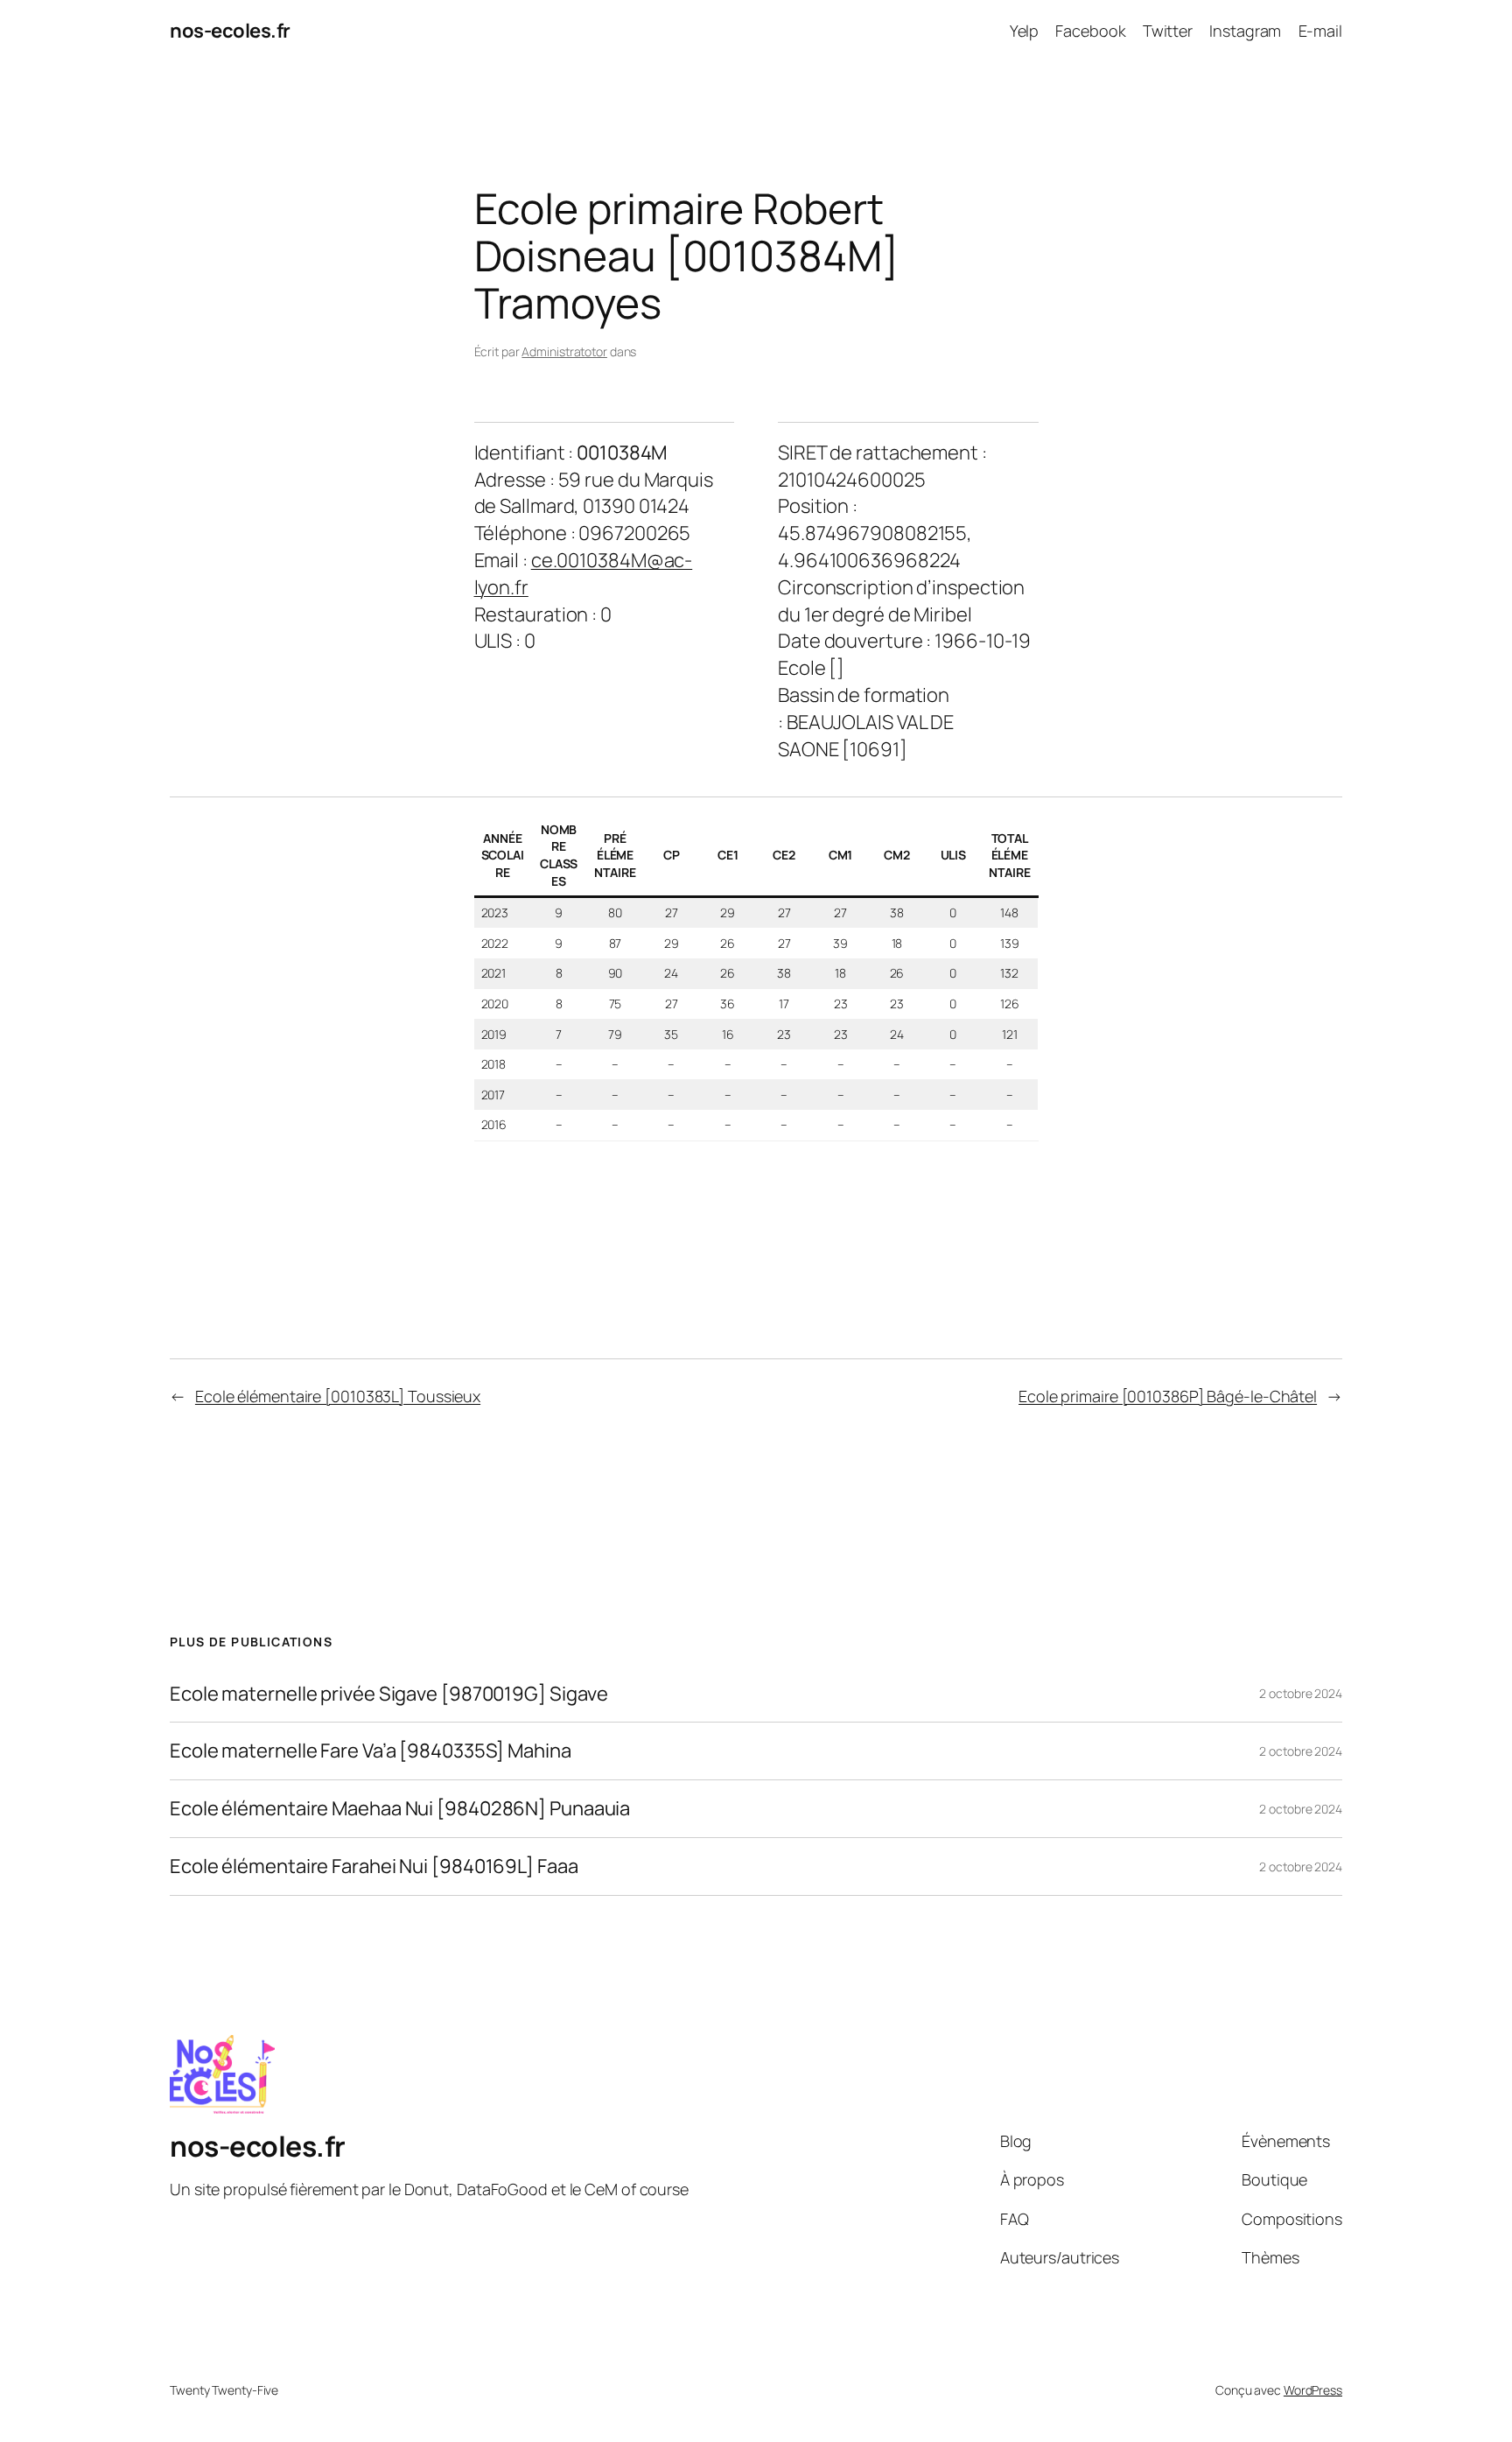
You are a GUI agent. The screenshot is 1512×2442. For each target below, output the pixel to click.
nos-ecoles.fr (230, 31)
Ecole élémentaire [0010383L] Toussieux (338, 1396)
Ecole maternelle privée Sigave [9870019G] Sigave (389, 1694)
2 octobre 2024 (1301, 1693)
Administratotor (564, 351)
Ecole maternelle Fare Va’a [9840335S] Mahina (371, 1751)
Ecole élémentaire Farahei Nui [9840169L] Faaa (374, 1867)
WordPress (1313, 2390)
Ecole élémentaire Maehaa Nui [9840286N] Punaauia (400, 1809)
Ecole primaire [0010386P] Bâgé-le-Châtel (1168, 1396)
